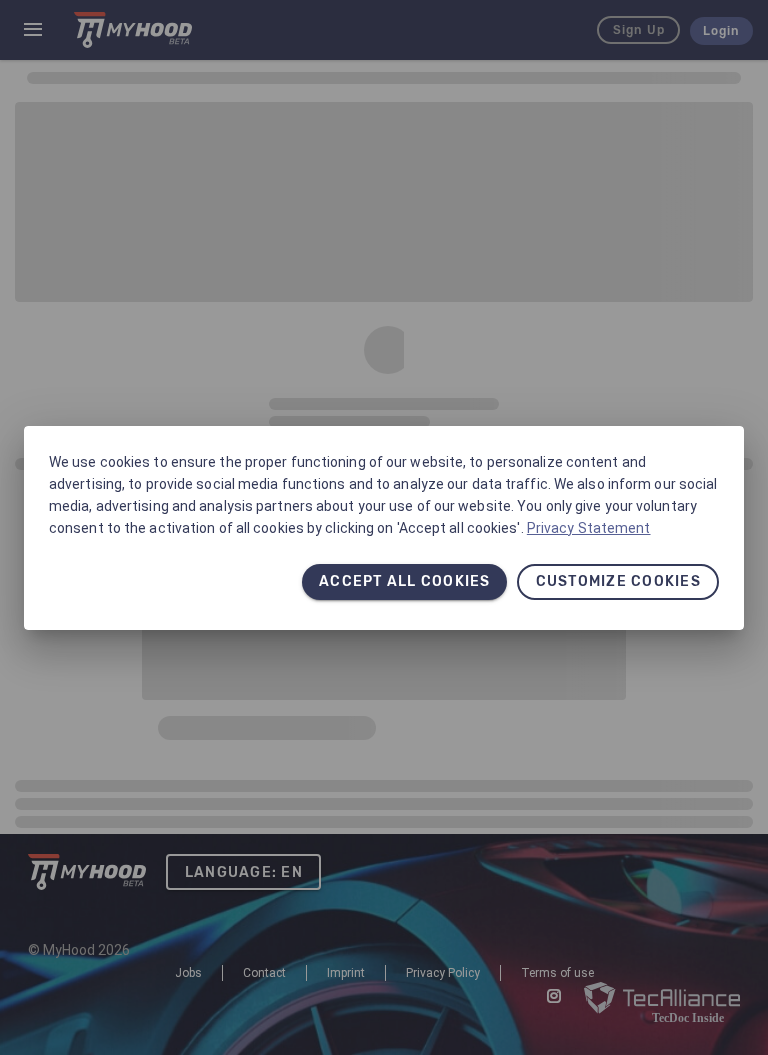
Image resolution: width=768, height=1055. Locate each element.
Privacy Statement (589, 528)
